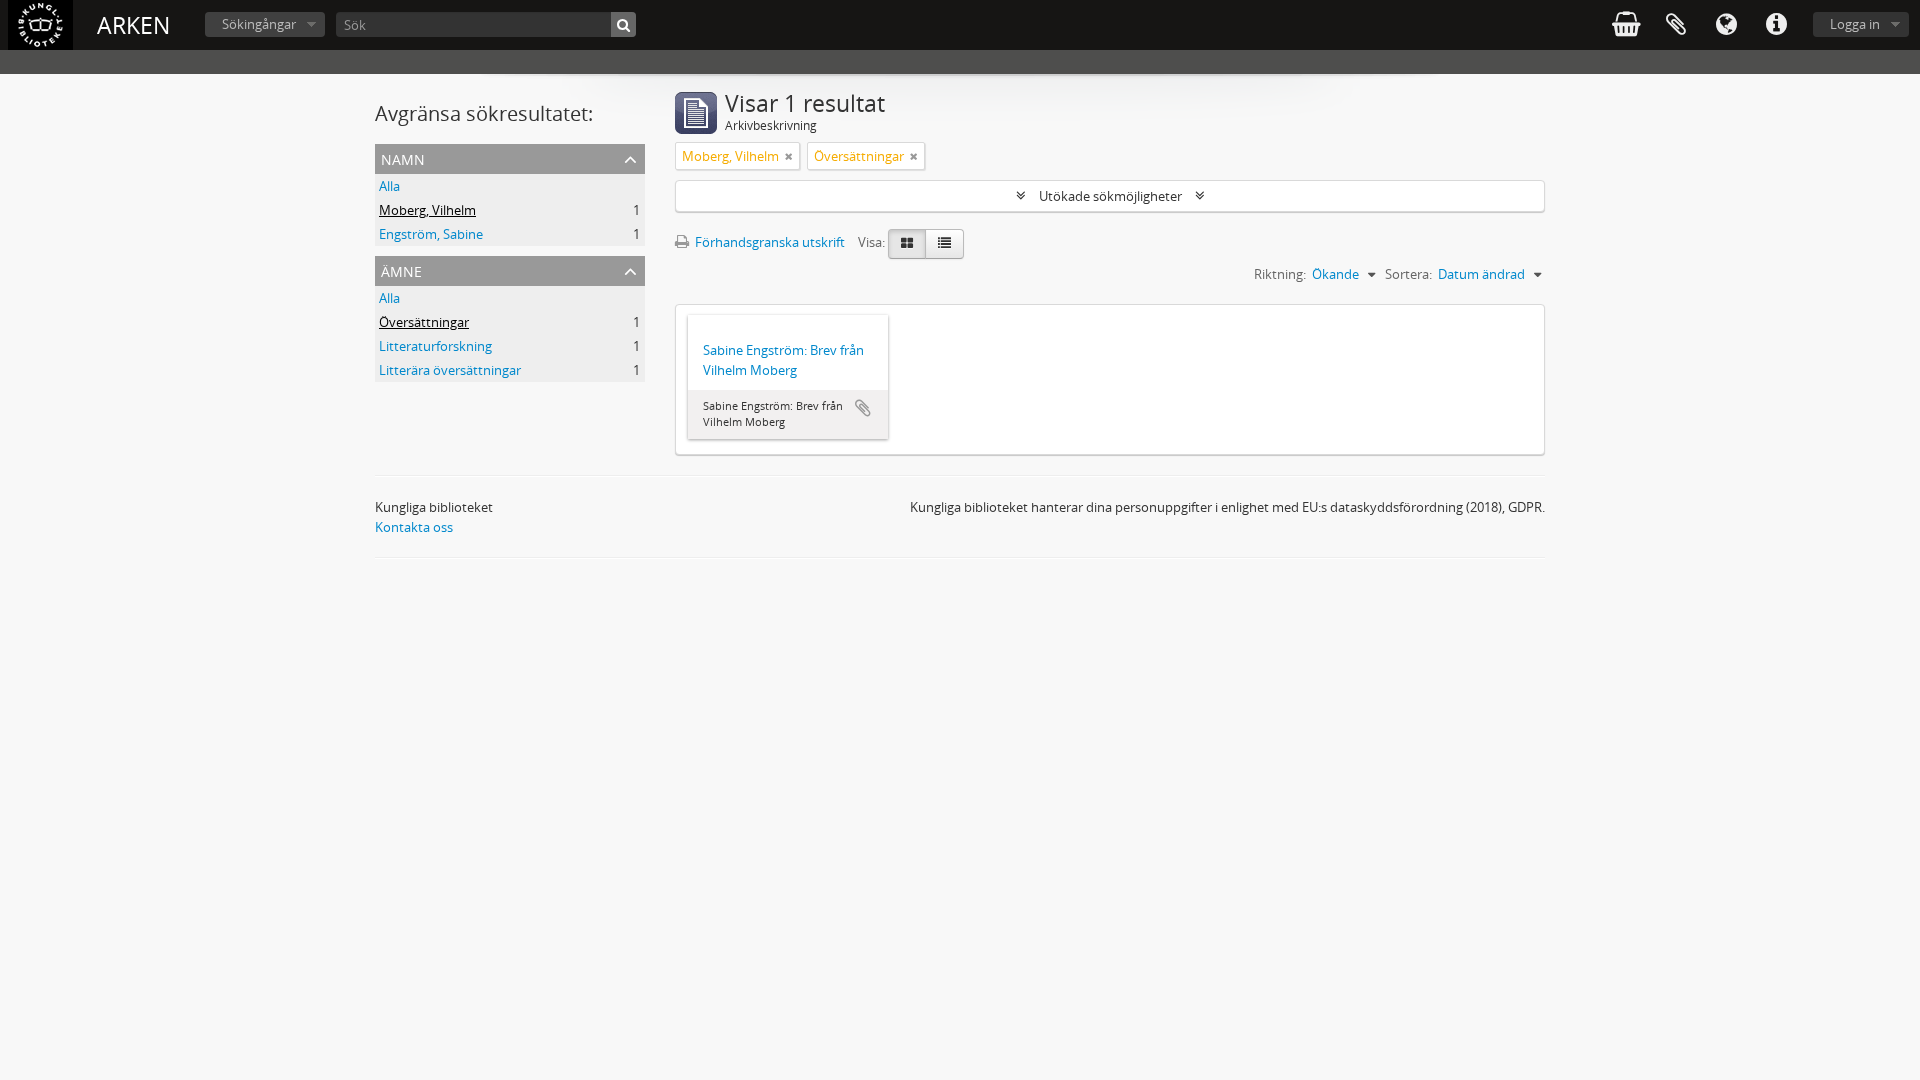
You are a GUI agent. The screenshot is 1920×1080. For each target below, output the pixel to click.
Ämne (401, 269)
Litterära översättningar (450, 370)
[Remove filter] (789, 156)
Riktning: (1280, 274)
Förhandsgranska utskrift (768, 242)
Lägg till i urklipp (863, 408)
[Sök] (623, 24)
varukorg (1626, 25)
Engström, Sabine (431, 234)
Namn (403, 157)
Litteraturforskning (435, 346)
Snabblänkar (1776, 25)
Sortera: (1408, 274)
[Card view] (907, 244)
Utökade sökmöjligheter (1110, 196)
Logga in (1855, 24)
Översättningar (424, 322)
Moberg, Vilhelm (427, 210)
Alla (389, 186)
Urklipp (1676, 25)
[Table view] (944, 244)
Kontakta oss (414, 527)
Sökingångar (259, 24)
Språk (1726, 25)
